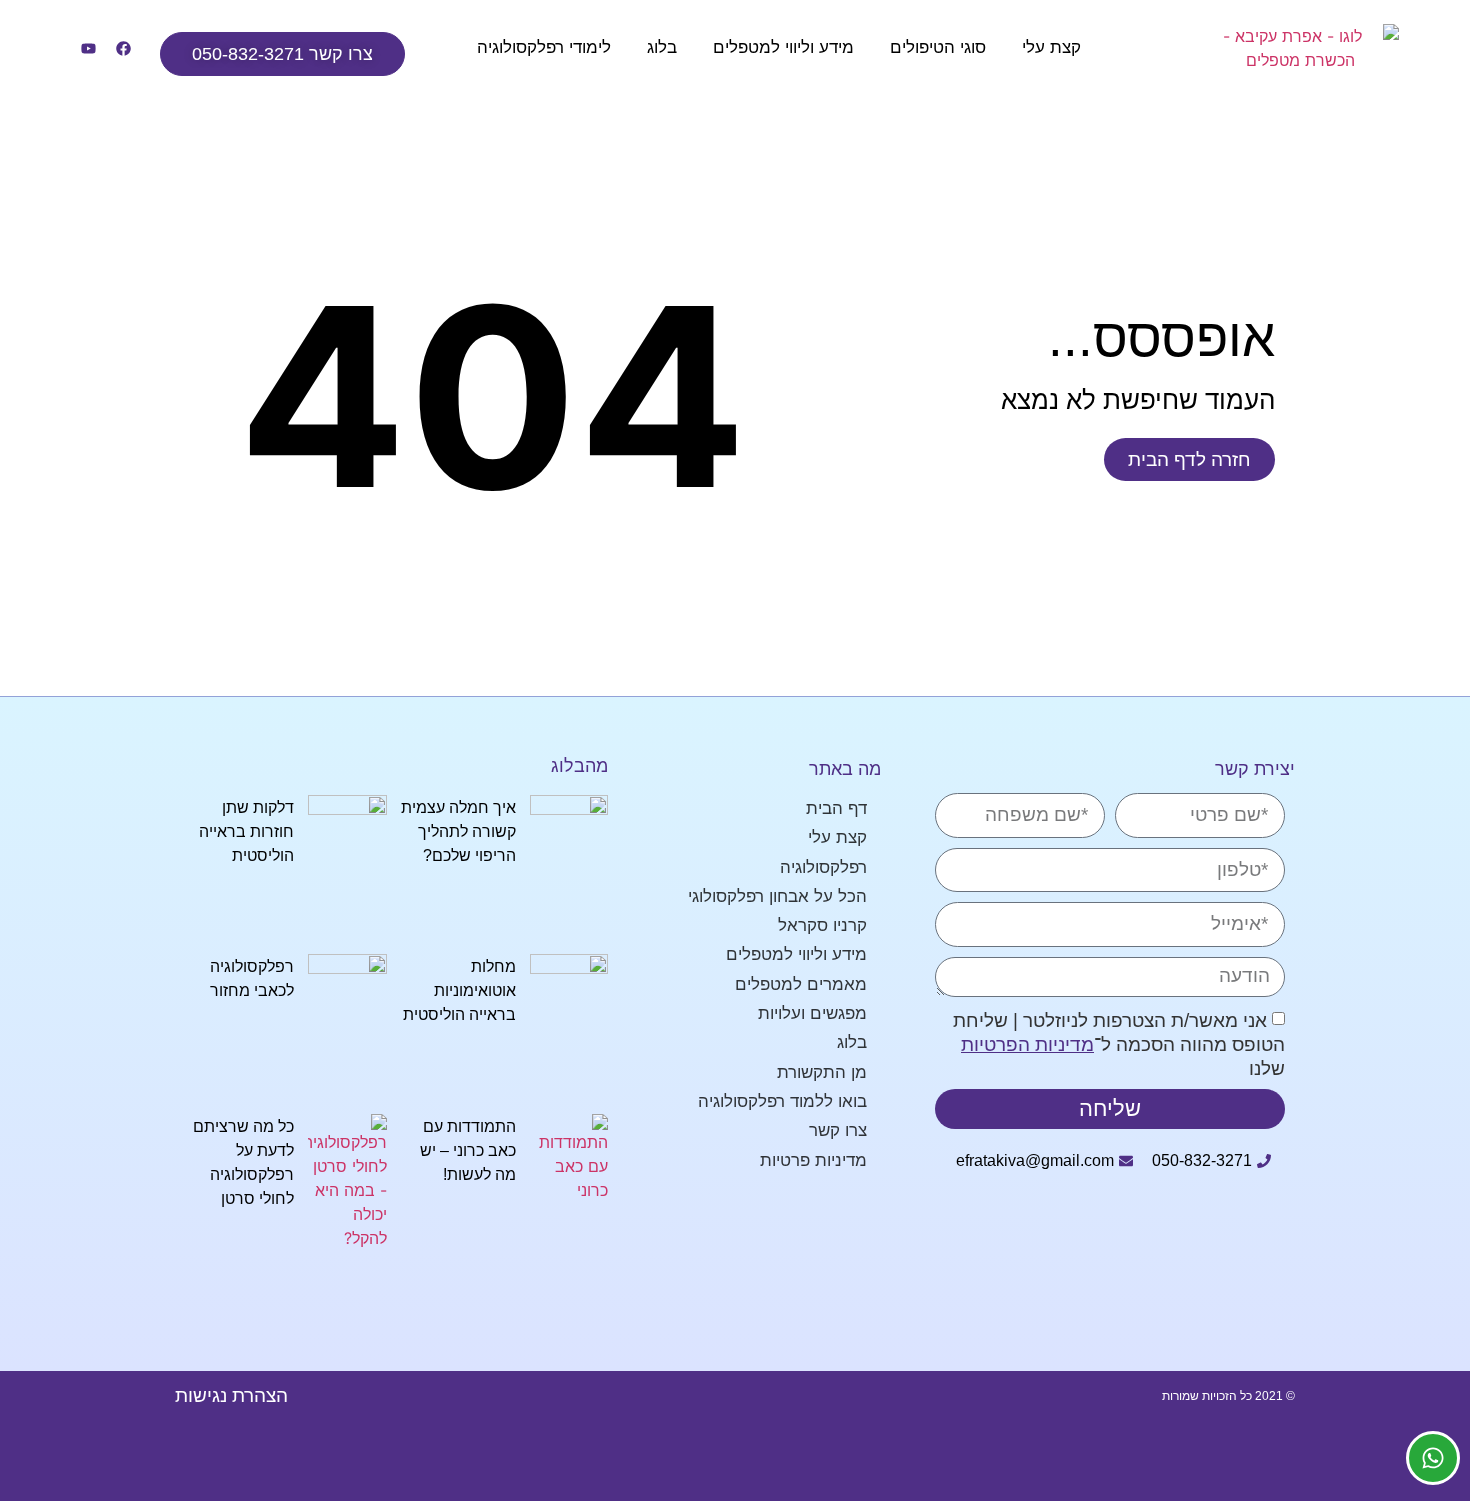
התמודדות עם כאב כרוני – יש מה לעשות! (468, 1150)
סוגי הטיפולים (938, 47)
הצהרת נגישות (231, 1395)
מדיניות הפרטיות (1027, 1044)
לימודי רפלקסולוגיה (544, 47)
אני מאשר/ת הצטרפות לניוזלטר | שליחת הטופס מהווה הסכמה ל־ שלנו (1119, 1044)
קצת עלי (1051, 47)
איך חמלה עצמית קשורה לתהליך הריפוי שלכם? (458, 831)
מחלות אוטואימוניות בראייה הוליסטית (459, 990)
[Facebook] (123, 48)
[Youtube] (88, 48)
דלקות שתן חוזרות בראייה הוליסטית (246, 831)
